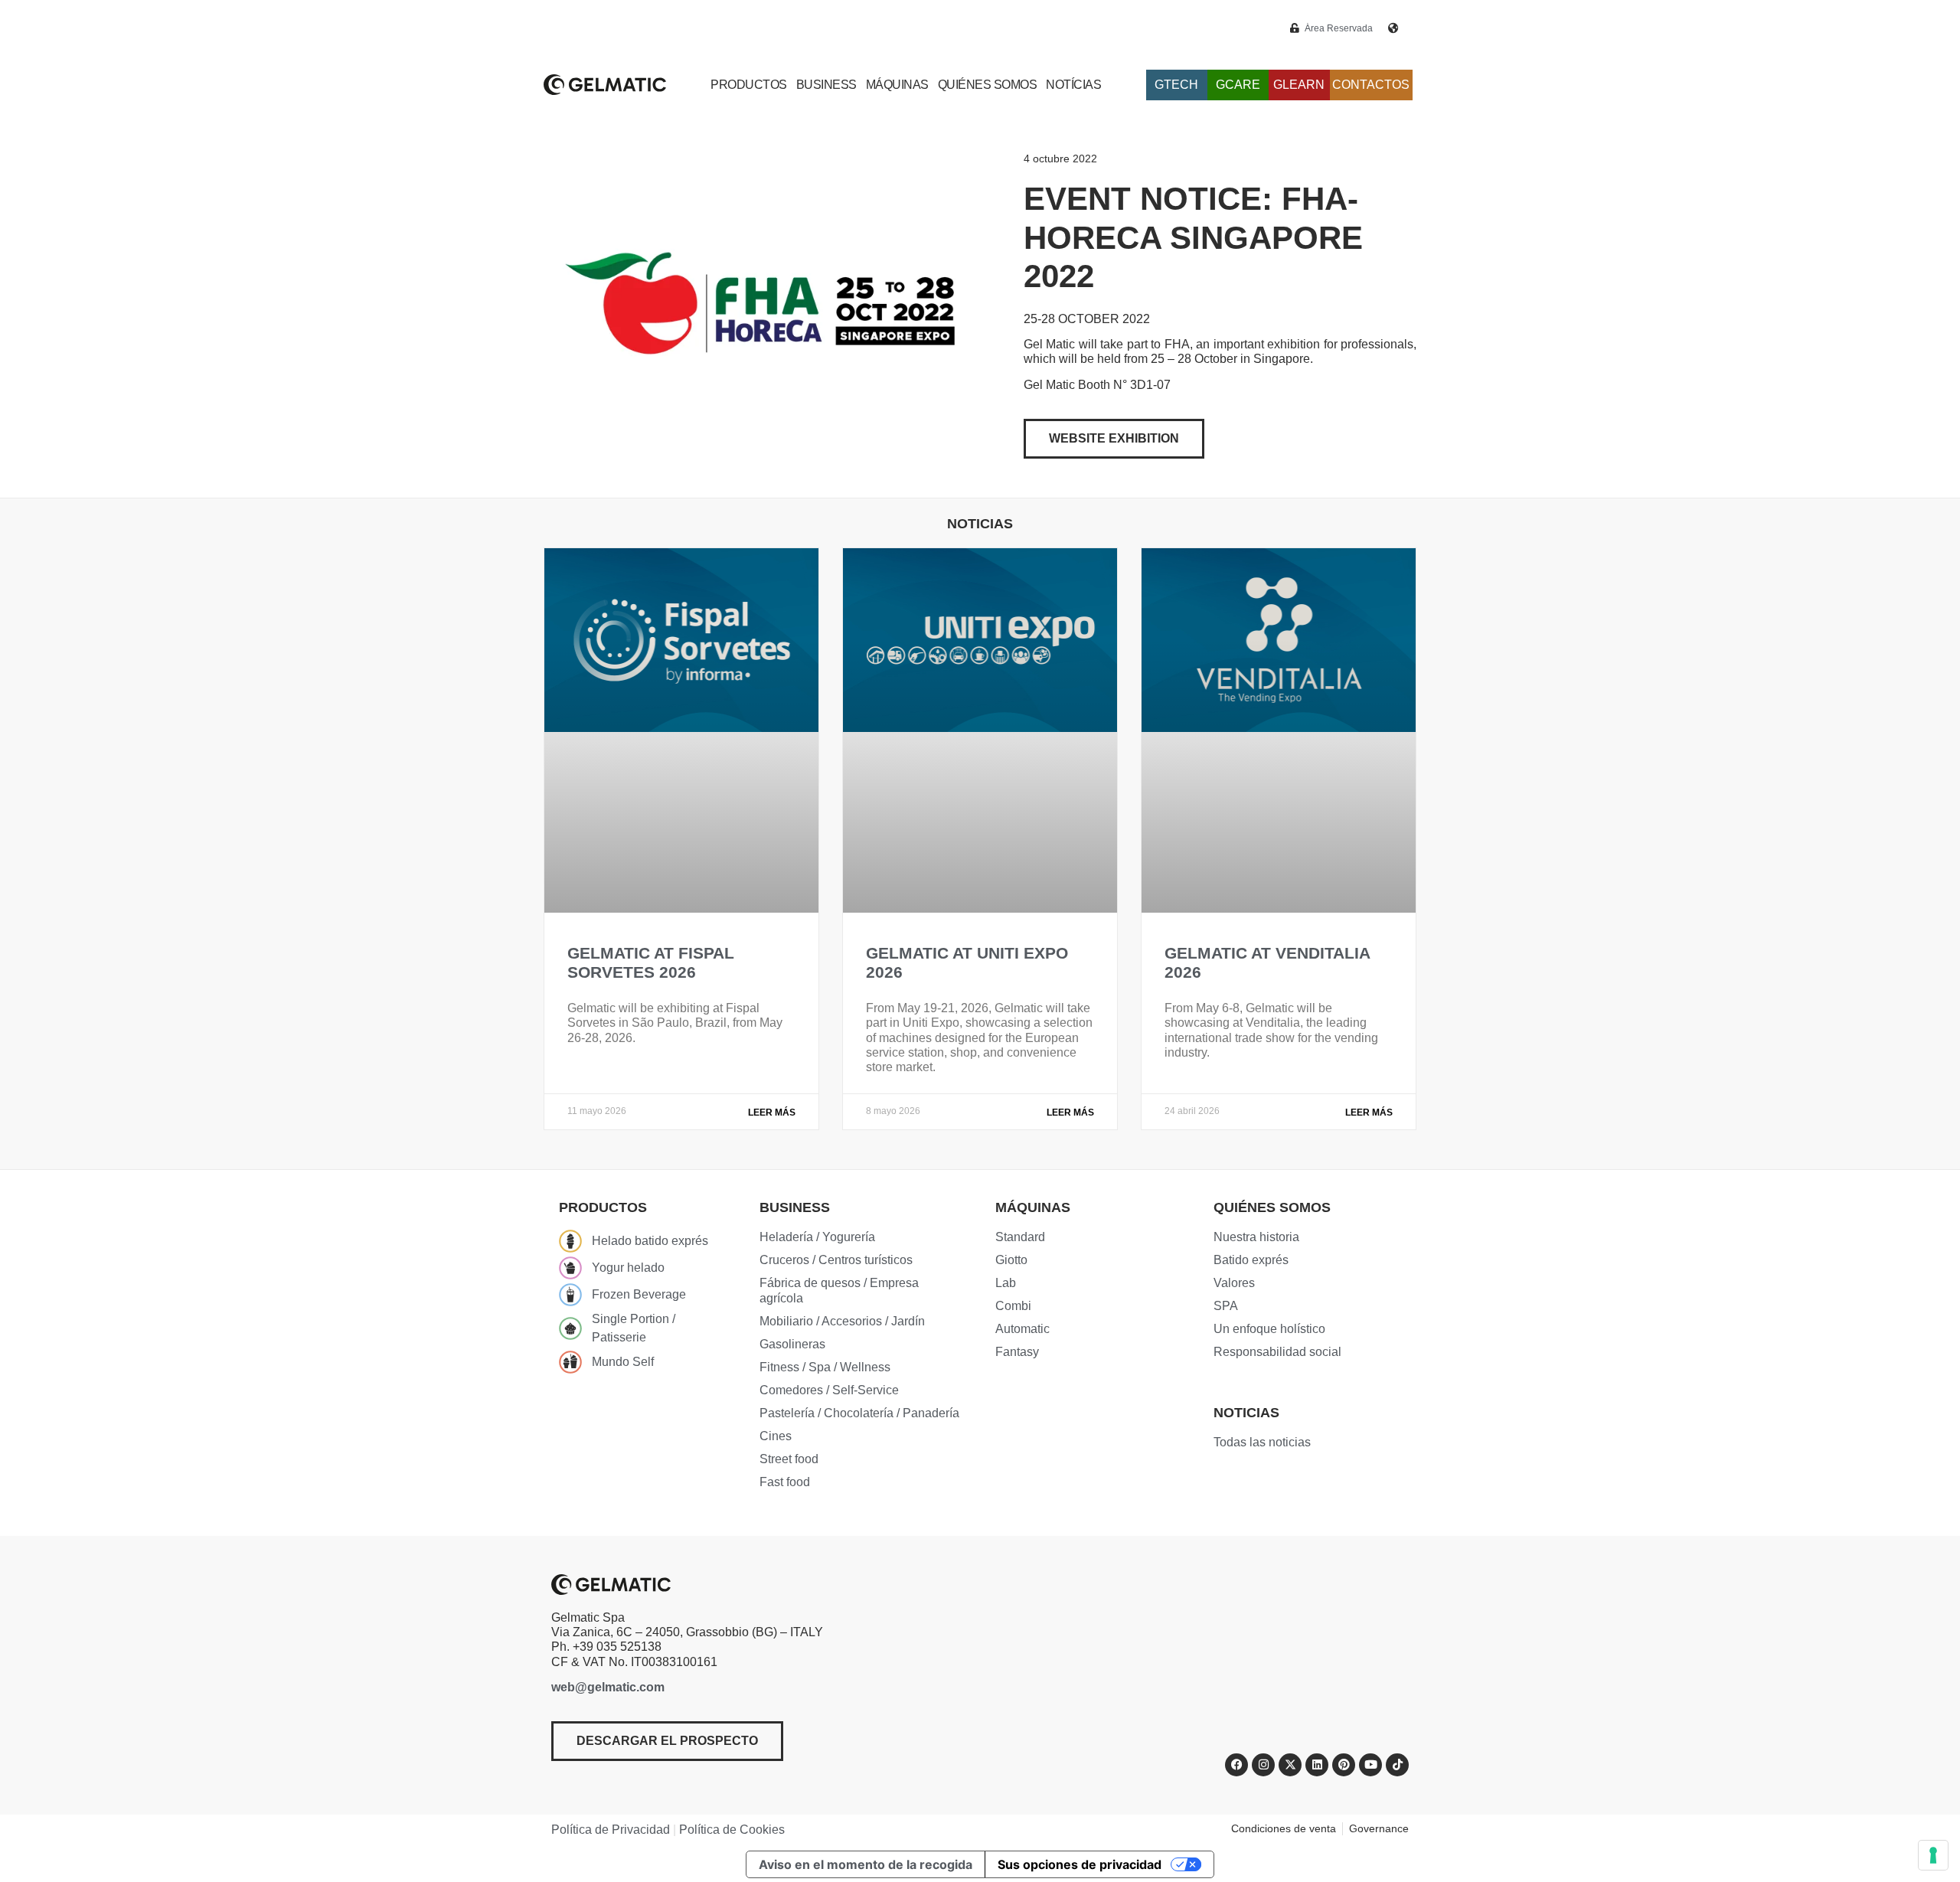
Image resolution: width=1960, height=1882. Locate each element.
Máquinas (897, 85)
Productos (749, 85)
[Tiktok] (1397, 1765)
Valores (1234, 1283)
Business (826, 85)
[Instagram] (1263, 1765)
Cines (776, 1436)
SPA (1226, 1306)
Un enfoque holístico (1269, 1329)
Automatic (1022, 1329)
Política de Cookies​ (732, 1830)
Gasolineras (792, 1344)
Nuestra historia (1256, 1237)
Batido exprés (1251, 1260)
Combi (1013, 1306)
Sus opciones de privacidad (1080, 1864)
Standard (1020, 1237)
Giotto (1011, 1260)
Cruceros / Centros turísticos (836, 1260)
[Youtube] (1370, 1765)
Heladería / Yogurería (817, 1237)
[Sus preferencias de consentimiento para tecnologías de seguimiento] (1933, 1855)
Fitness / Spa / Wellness (825, 1367)
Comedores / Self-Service (829, 1390)
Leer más (772, 1113)
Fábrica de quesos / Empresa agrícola (839, 1291)
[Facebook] (1236, 1765)
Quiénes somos (988, 85)
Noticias (1246, 1413)
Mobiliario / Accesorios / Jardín (842, 1321)
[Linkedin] (1317, 1765)
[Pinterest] (1344, 1765)
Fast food (785, 1482)
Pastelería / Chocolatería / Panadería (859, 1413)
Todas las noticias (1262, 1442)
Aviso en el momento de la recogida (866, 1864)
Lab (1006, 1283)
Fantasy (1017, 1352)
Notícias (1073, 85)
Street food (789, 1459)
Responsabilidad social (1277, 1352)
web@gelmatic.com (608, 1687)
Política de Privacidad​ (611, 1830)
